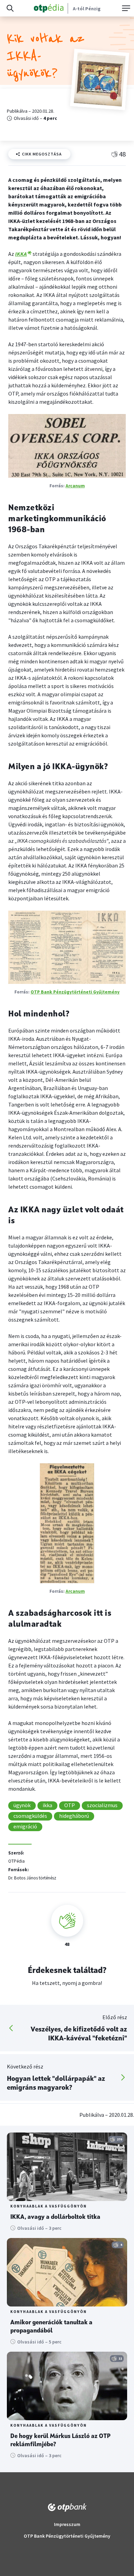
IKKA (21, 254)
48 (122, 154)
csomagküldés (30, 1816)
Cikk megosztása (42, 154)
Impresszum (67, 2524)
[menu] (125, 8)
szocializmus (102, 1805)
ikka (47, 1805)
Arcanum (75, 486)
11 (120, 2358)
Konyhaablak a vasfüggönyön (49, 2206)
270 (119, 2139)
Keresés (10, 8)
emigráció (25, 1826)
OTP (70, 1805)
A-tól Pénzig (87, 9)
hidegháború (74, 1816)
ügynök (22, 1805)
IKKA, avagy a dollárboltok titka (55, 2217)
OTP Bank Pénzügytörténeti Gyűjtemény (75, 992)
